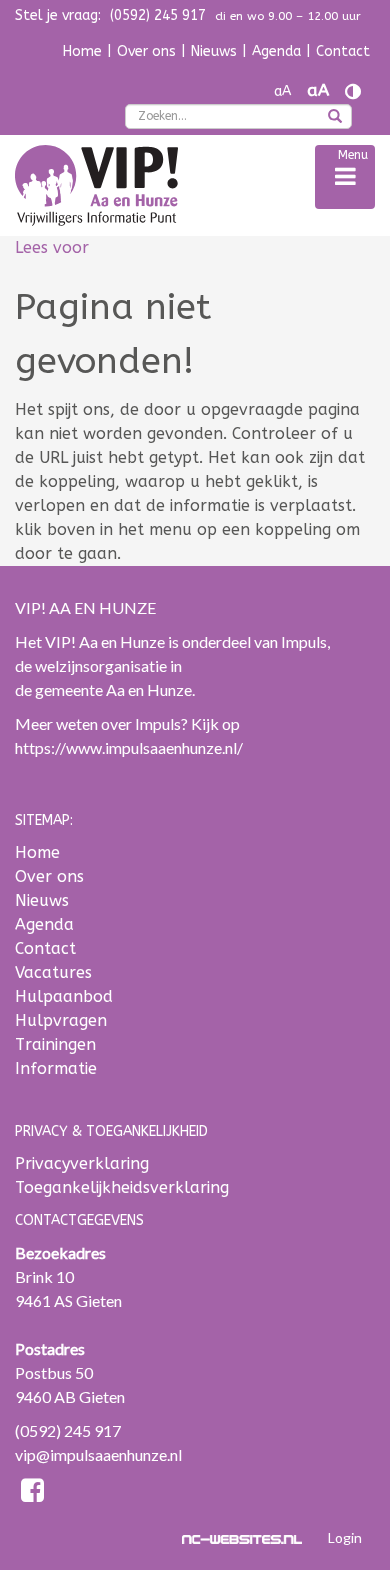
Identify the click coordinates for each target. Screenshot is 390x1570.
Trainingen (55, 1044)
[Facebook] (32, 1493)
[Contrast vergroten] (353, 91)
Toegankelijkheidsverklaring (122, 1187)
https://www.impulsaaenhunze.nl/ (129, 747)
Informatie (56, 1068)
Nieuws (214, 51)
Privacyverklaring (82, 1163)
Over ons (146, 51)
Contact (343, 51)
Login (345, 1537)
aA (282, 91)
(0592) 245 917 (68, 1430)
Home (82, 51)
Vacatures (53, 972)
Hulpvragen (61, 1020)
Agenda (276, 51)
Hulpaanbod (64, 996)
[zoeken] (335, 118)
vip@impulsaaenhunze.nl (98, 1454)
